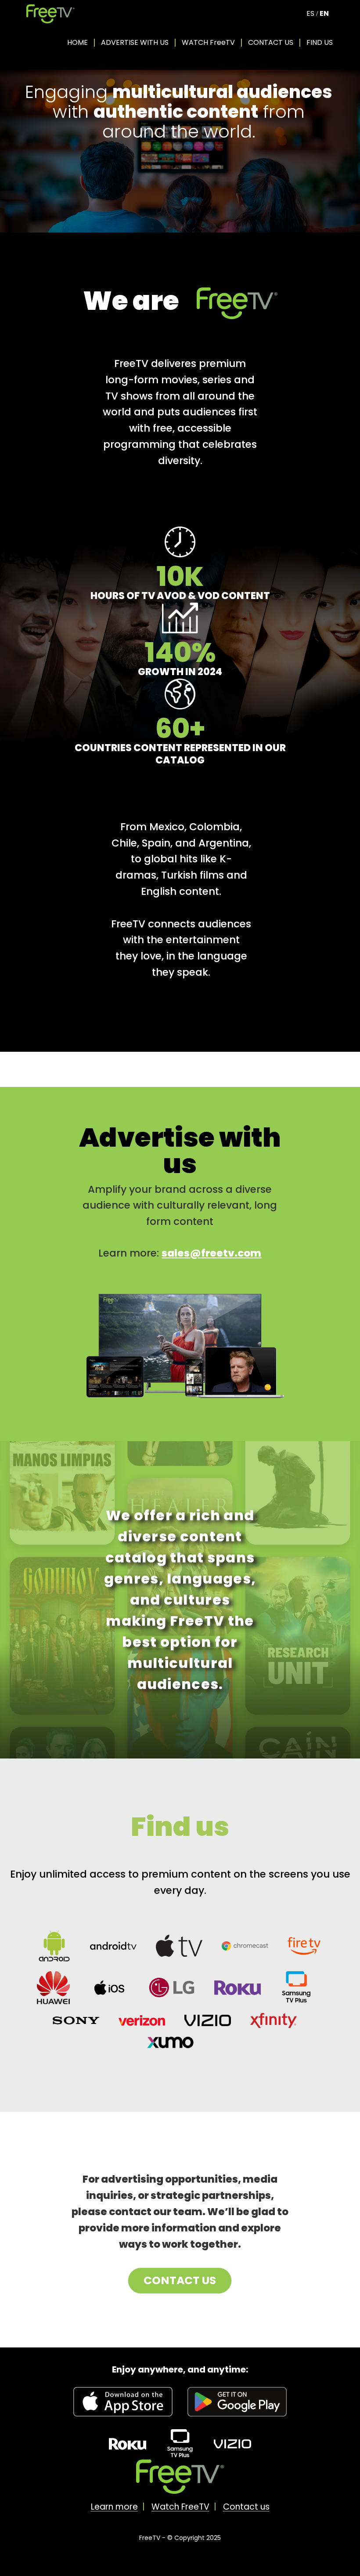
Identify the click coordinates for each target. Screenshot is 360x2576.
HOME (77, 42)
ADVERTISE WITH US (135, 42)
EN (324, 13)
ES (310, 13)
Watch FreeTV (180, 2507)
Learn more (114, 2507)
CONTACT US (271, 42)
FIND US (320, 42)
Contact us (246, 2507)
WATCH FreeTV (208, 42)
